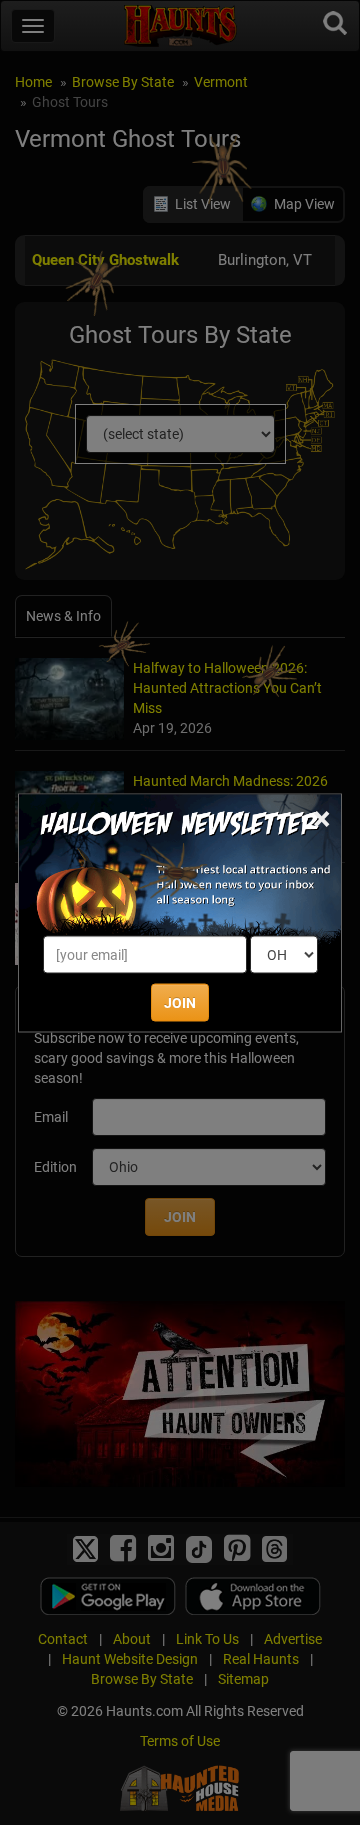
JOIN (180, 1002)
